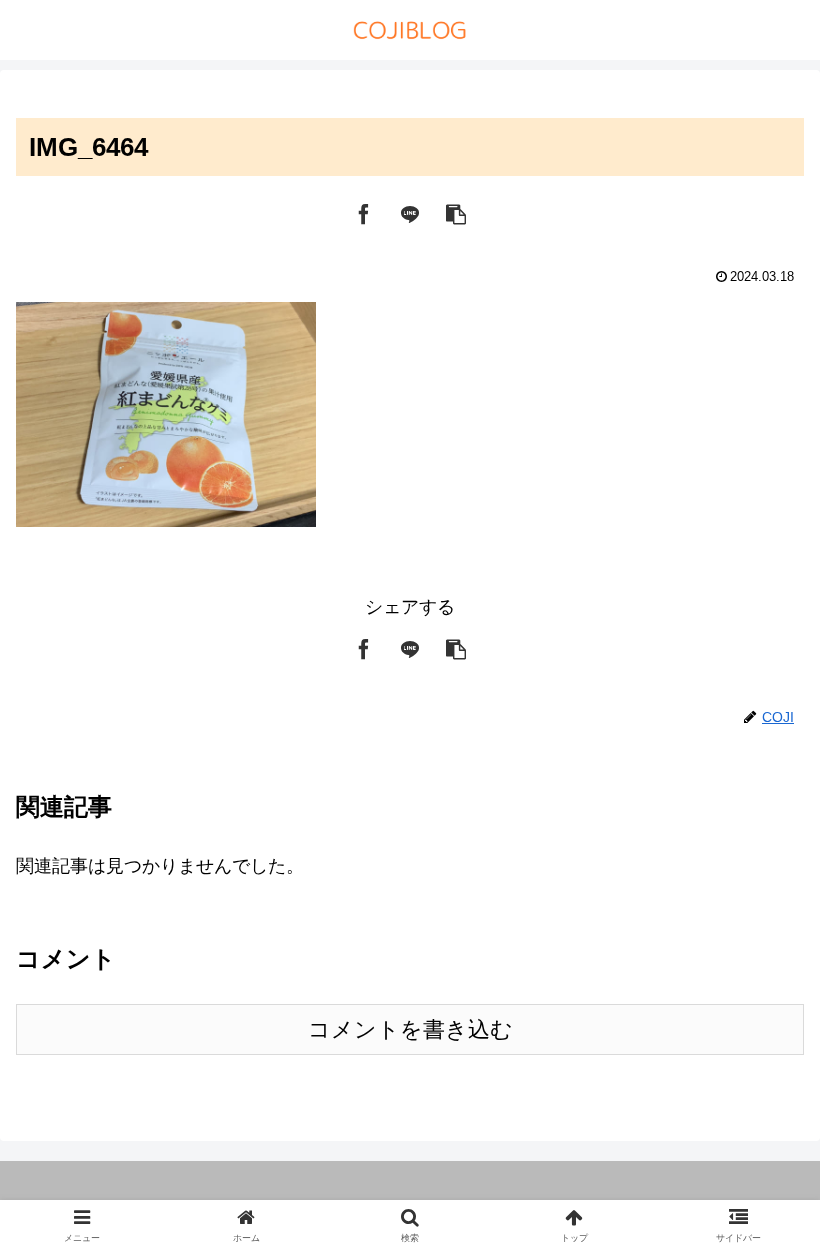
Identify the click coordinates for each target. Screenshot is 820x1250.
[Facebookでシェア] (364, 212)
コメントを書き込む (410, 1029)
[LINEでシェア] (410, 212)
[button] (456, 212)
